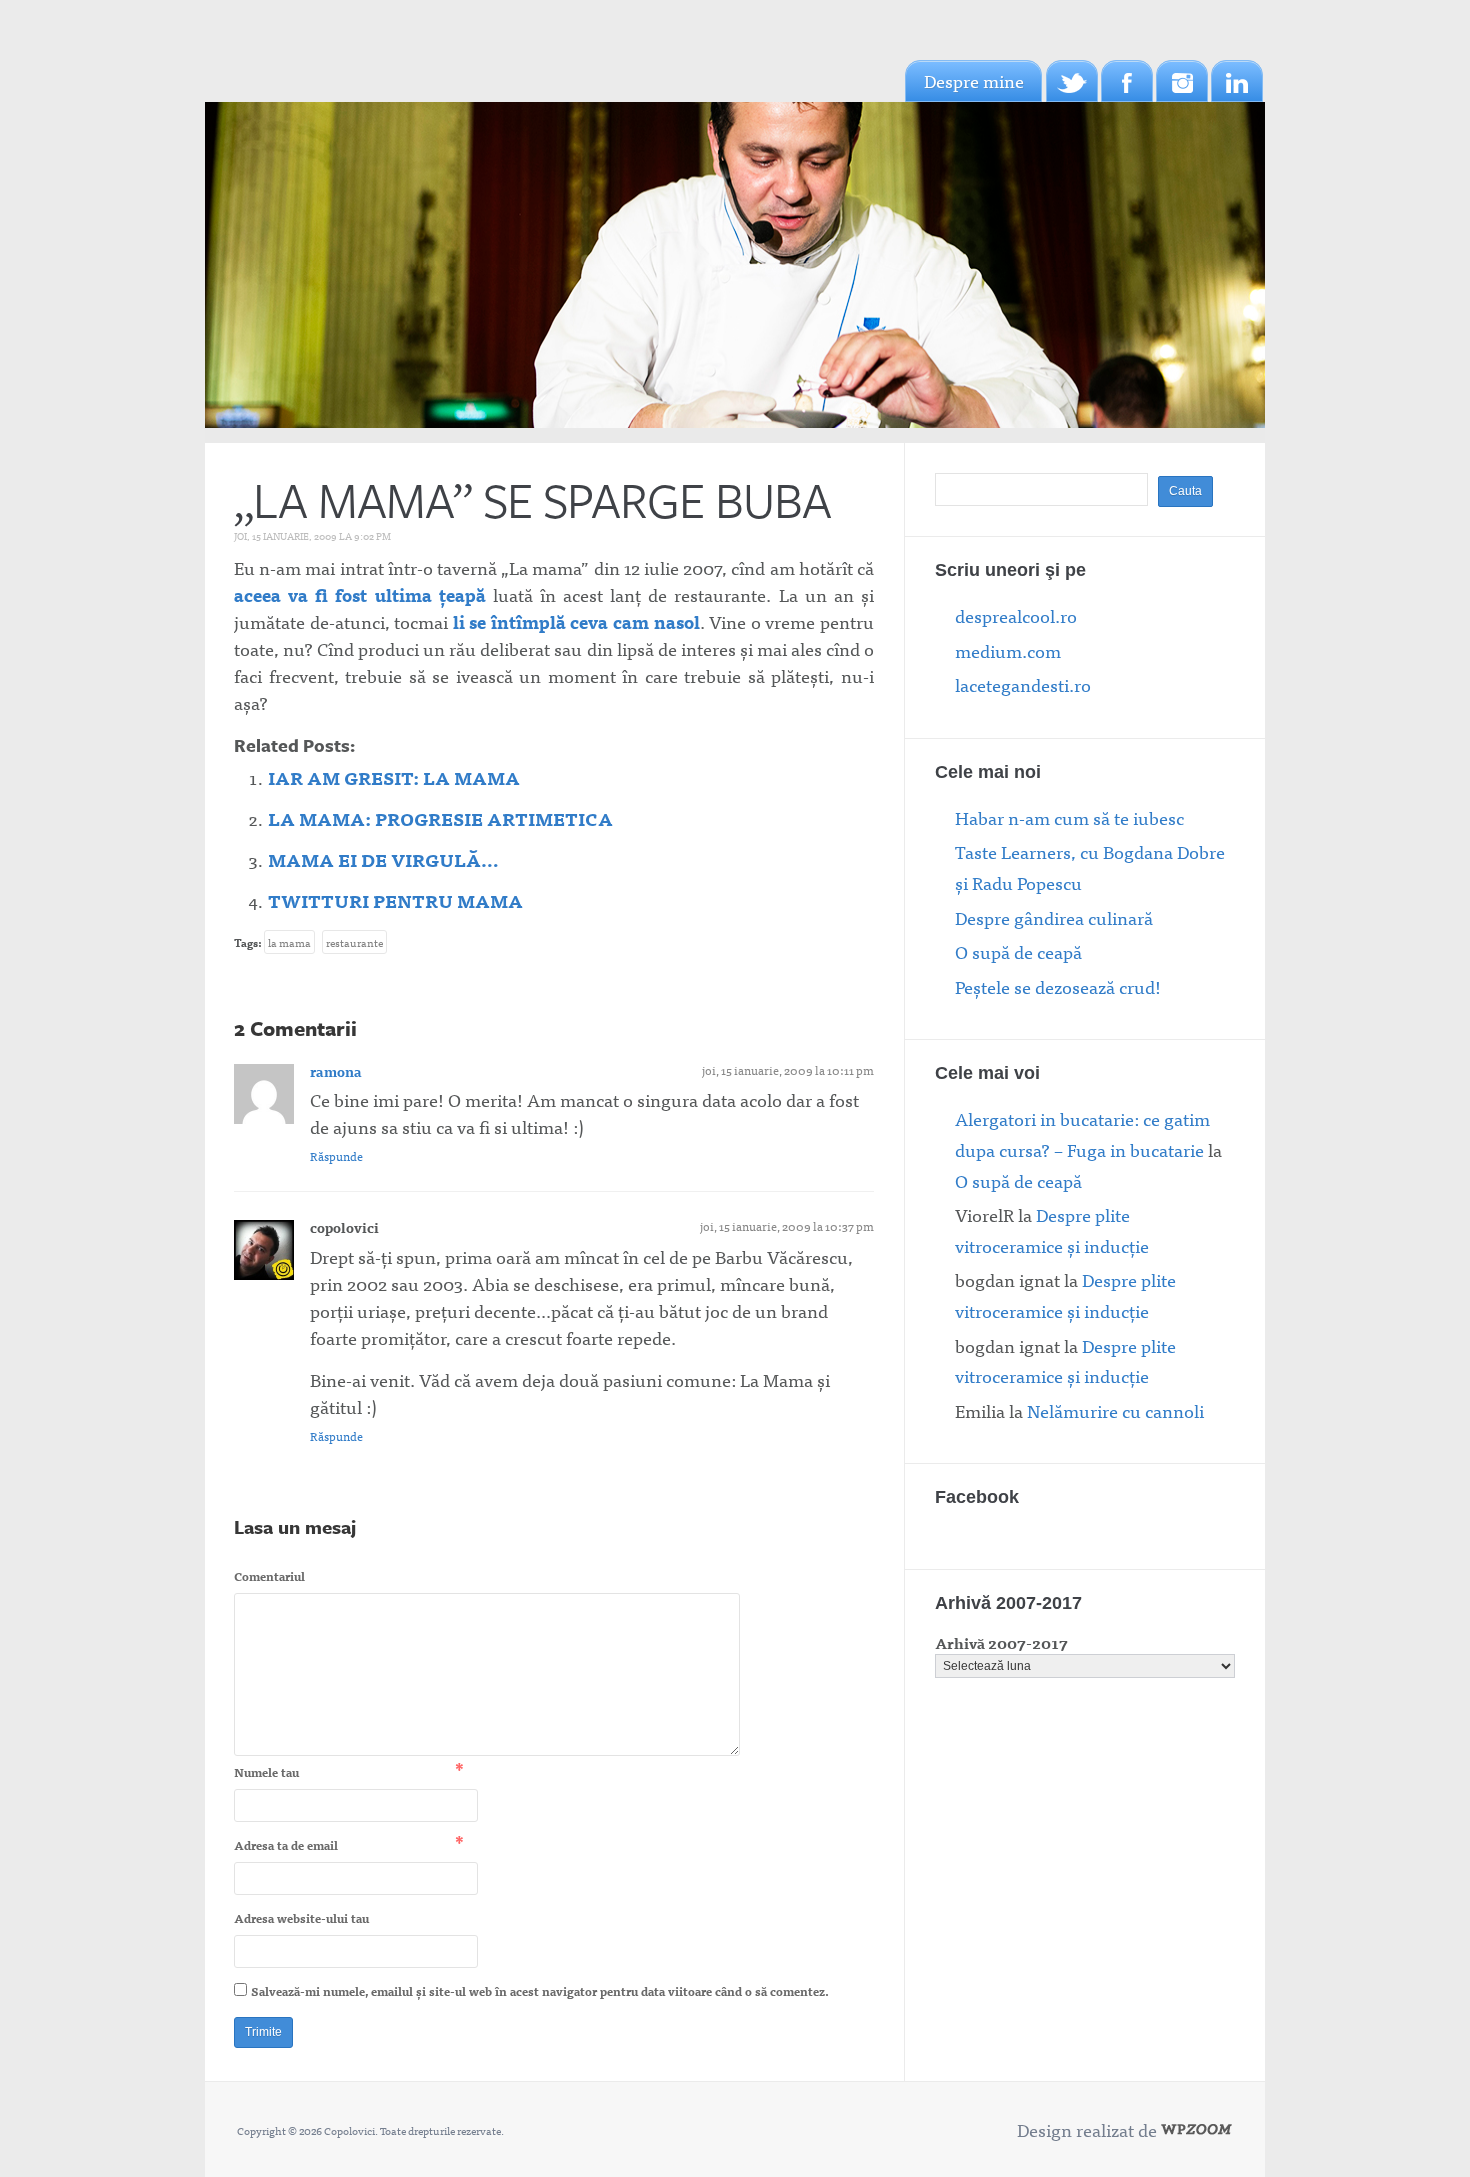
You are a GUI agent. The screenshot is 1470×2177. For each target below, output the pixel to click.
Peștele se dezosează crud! (1058, 986)
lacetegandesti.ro (1023, 684)
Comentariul (269, 1576)
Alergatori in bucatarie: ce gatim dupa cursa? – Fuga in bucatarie (1082, 1134)
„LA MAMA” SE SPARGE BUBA (532, 499)
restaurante (354, 942)
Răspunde (336, 1156)
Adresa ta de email (286, 1845)
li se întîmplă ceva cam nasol (576, 621)
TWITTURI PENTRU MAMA (395, 900)
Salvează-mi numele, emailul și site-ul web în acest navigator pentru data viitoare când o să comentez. (540, 1991)
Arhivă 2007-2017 (1001, 1642)
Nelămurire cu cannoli (1115, 1410)
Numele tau (266, 1772)
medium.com (1008, 650)
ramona (336, 1071)
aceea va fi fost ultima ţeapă (360, 594)
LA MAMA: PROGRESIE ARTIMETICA (440, 818)
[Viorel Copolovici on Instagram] (1182, 80)
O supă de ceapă (1018, 951)
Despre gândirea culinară (1054, 917)
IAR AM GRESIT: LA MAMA (394, 777)
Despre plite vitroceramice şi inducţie (1052, 1230)
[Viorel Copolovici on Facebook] (1127, 80)
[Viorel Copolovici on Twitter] (1072, 80)
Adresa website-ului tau (301, 1918)
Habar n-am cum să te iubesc (1069, 817)
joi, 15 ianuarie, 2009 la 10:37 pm (787, 1226)
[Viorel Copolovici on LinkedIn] (1237, 80)
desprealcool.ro (1016, 615)
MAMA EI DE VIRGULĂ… (383, 859)
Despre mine (974, 80)
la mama (289, 942)
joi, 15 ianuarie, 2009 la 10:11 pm (788, 1070)
